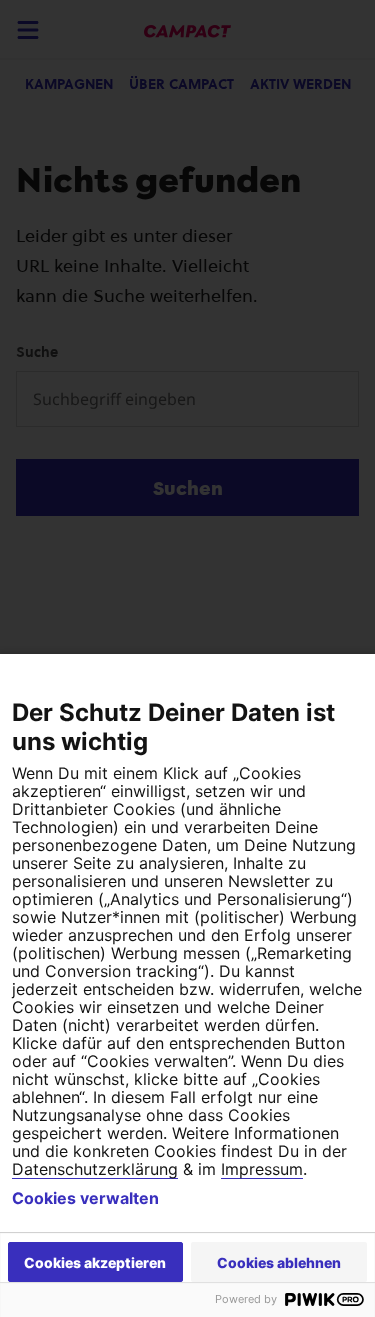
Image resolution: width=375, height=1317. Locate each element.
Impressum (262, 1169)
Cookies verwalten (85, 1198)
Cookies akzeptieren (95, 1262)
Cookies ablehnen (279, 1262)
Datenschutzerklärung (95, 1169)
